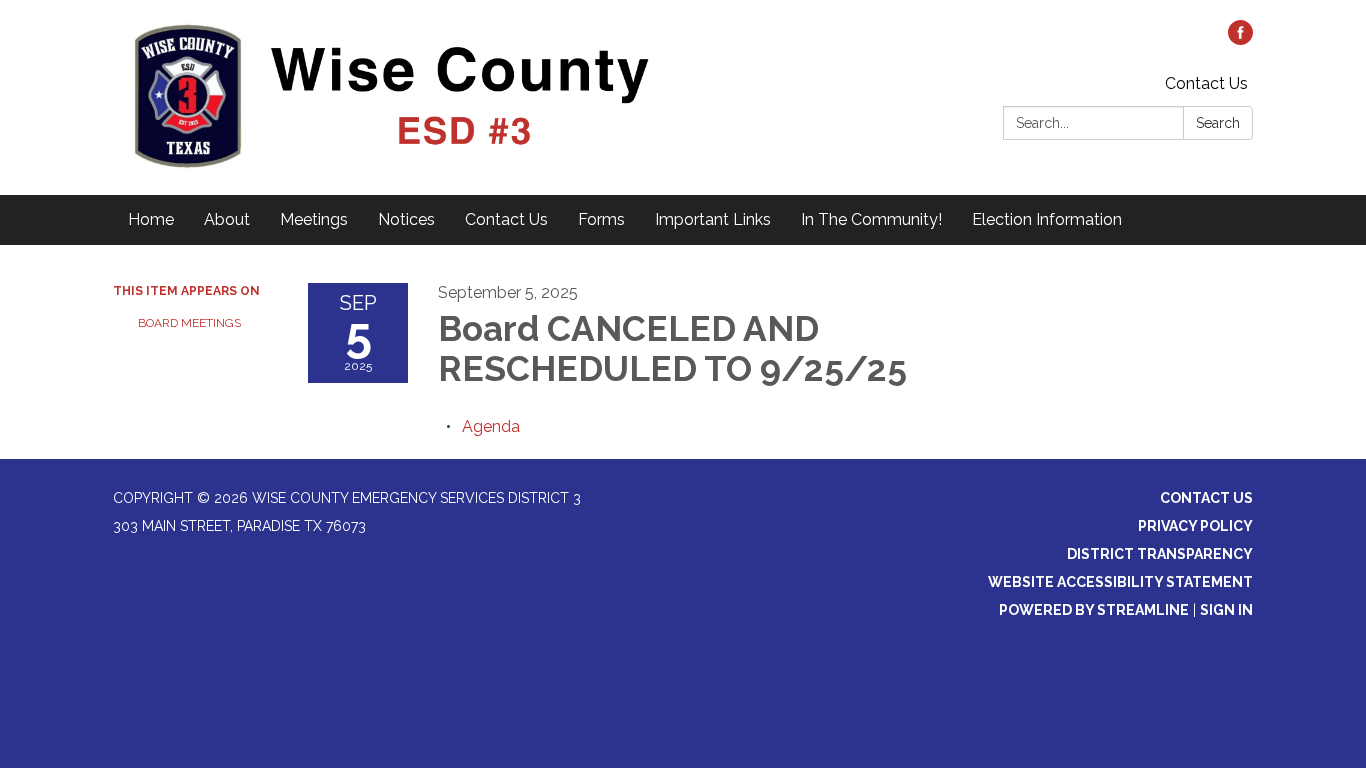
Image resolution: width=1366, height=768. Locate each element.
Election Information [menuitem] (1047, 219)
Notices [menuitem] (406, 219)
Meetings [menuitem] (314, 219)
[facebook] (1240, 39)
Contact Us (1206, 83)
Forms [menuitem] (601, 219)
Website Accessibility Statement (1120, 582)
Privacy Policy (1195, 526)
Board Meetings (189, 323)
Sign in (1226, 610)
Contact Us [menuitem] (506, 219)
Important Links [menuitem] (713, 219)
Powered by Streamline (1094, 610)
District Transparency (1160, 554)
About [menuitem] (227, 219)
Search (1218, 123)
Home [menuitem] (151, 219)
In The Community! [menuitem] (871, 219)
